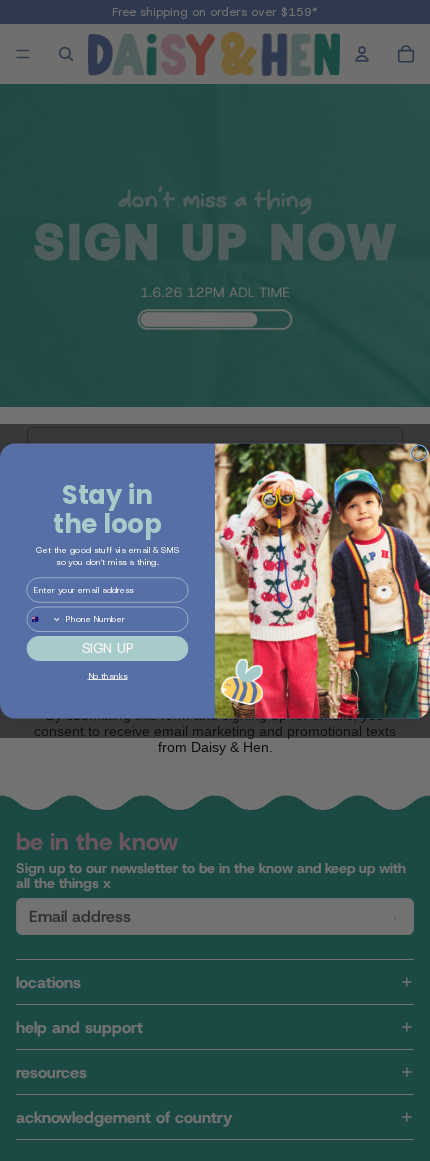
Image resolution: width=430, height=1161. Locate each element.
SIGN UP (108, 648)
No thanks (108, 675)
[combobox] (44, 619)
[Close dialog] (419, 452)
